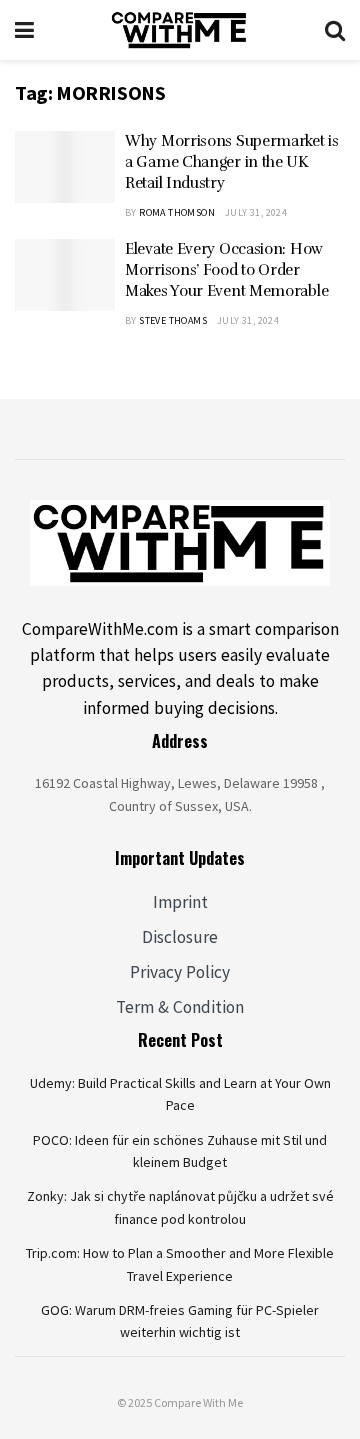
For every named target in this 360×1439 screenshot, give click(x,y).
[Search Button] (335, 30)
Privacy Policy (180, 972)
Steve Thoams (173, 320)
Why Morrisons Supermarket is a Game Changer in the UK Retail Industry (232, 162)
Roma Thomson (177, 212)
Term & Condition (180, 1007)
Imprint (180, 902)
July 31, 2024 (256, 212)
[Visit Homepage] (179, 30)
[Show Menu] (24, 30)
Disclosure (180, 937)
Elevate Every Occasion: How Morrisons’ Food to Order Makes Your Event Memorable (226, 270)
